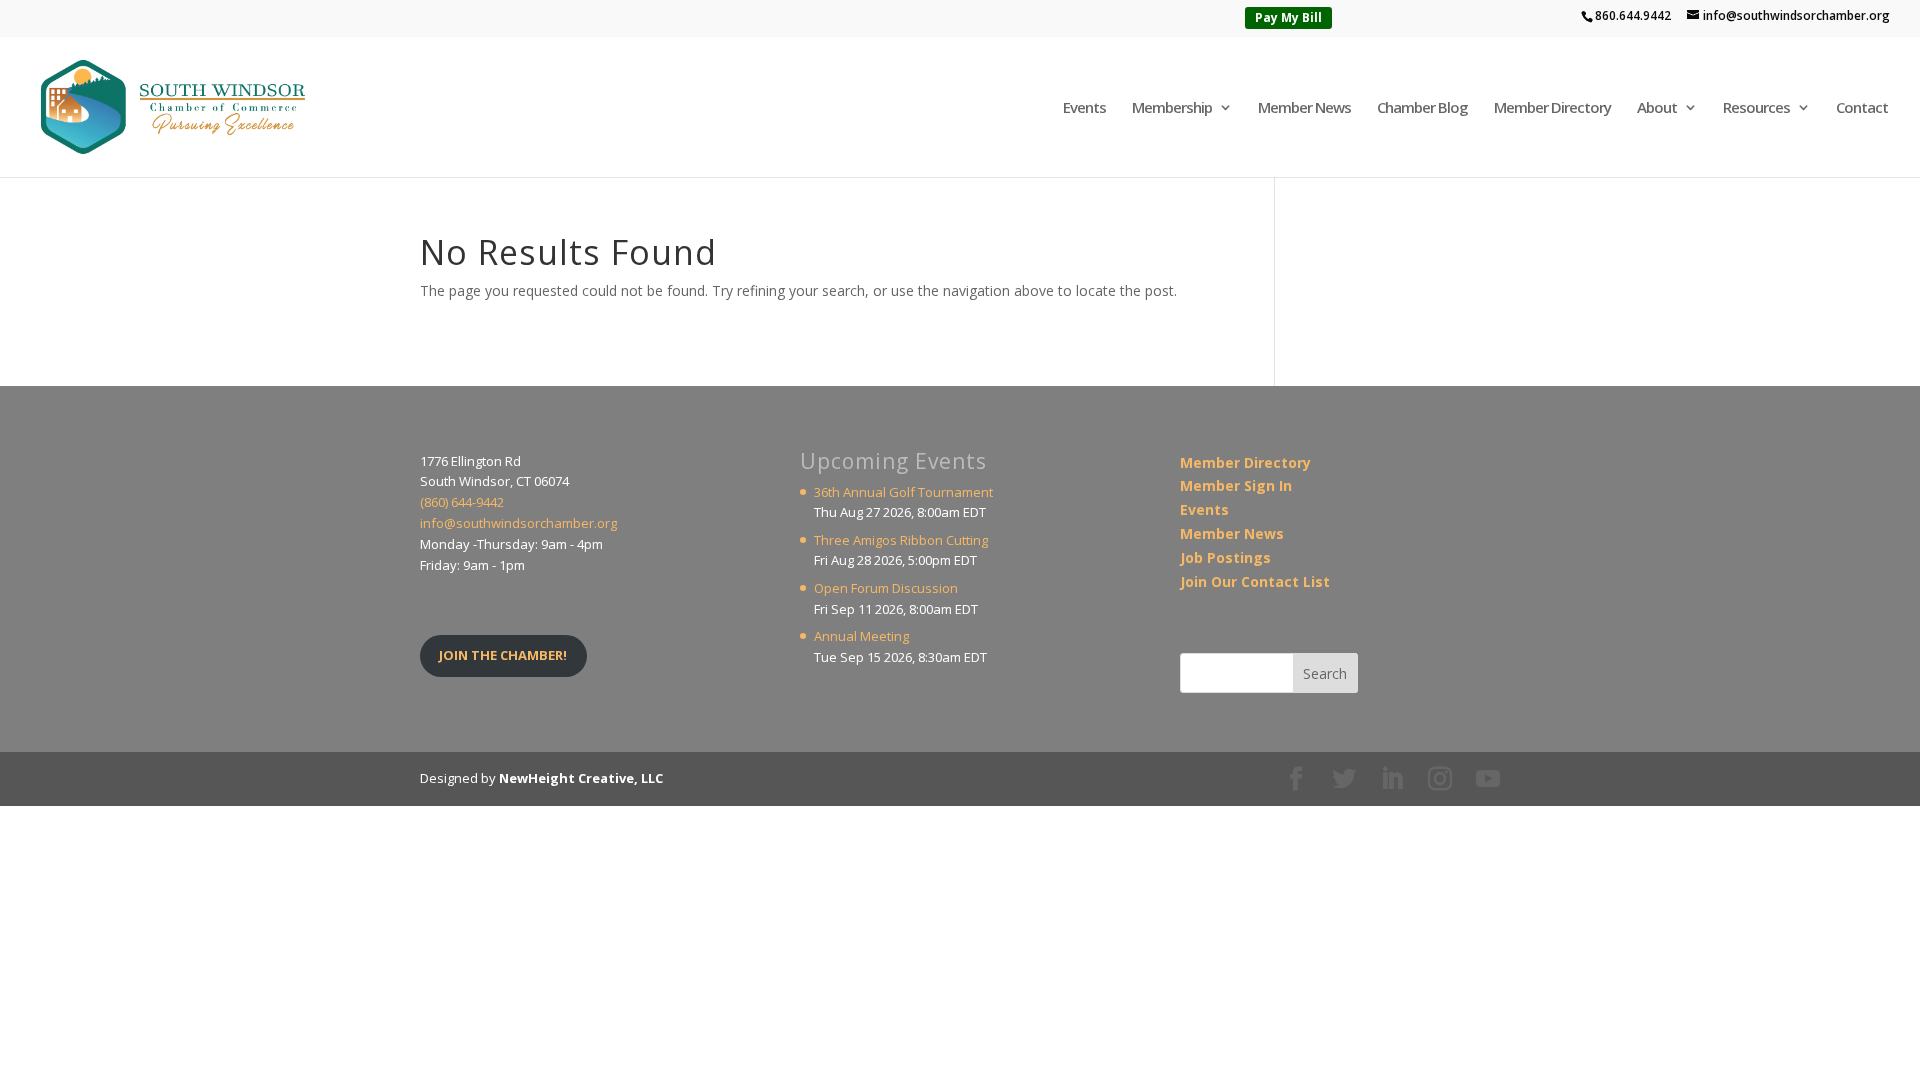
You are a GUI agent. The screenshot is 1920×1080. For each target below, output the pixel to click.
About (1657, 108)
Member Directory (1552, 108)
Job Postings (1225, 557)
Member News (1304, 108)
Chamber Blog (1422, 108)
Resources (1756, 108)
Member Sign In (1236, 485)
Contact (1862, 108)
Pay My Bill (1288, 17)
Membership (1172, 108)
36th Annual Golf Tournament (903, 492)
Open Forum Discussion (886, 588)
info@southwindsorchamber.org (518, 523)
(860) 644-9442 (462, 502)
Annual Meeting (861, 636)
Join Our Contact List (1255, 581)
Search (1325, 673)
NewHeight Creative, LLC (581, 778)
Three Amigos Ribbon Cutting (901, 540)
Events (1084, 108)
